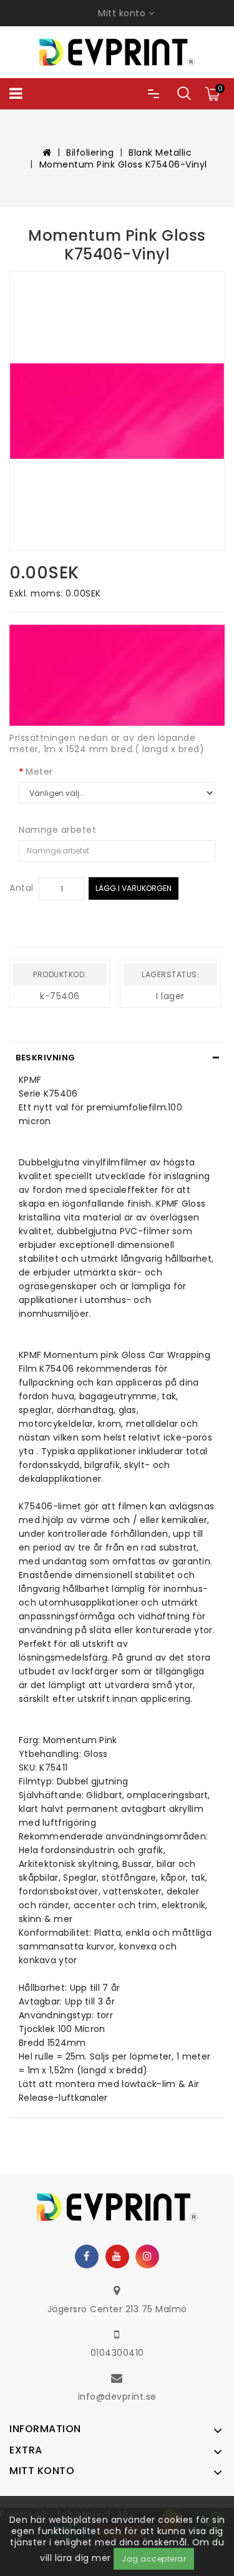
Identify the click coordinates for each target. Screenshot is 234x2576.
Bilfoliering (90, 153)
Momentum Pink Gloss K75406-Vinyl (123, 164)
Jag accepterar (154, 2559)
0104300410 (117, 2353)
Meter (39, 772)
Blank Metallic (160, 153)
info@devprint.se (117, 2397)
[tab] (117, 1058)
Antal (22, 888)
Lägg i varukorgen (134, 888)
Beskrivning (46, 1058)
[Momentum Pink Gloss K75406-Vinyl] (117, 411)
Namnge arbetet (57, 830)
